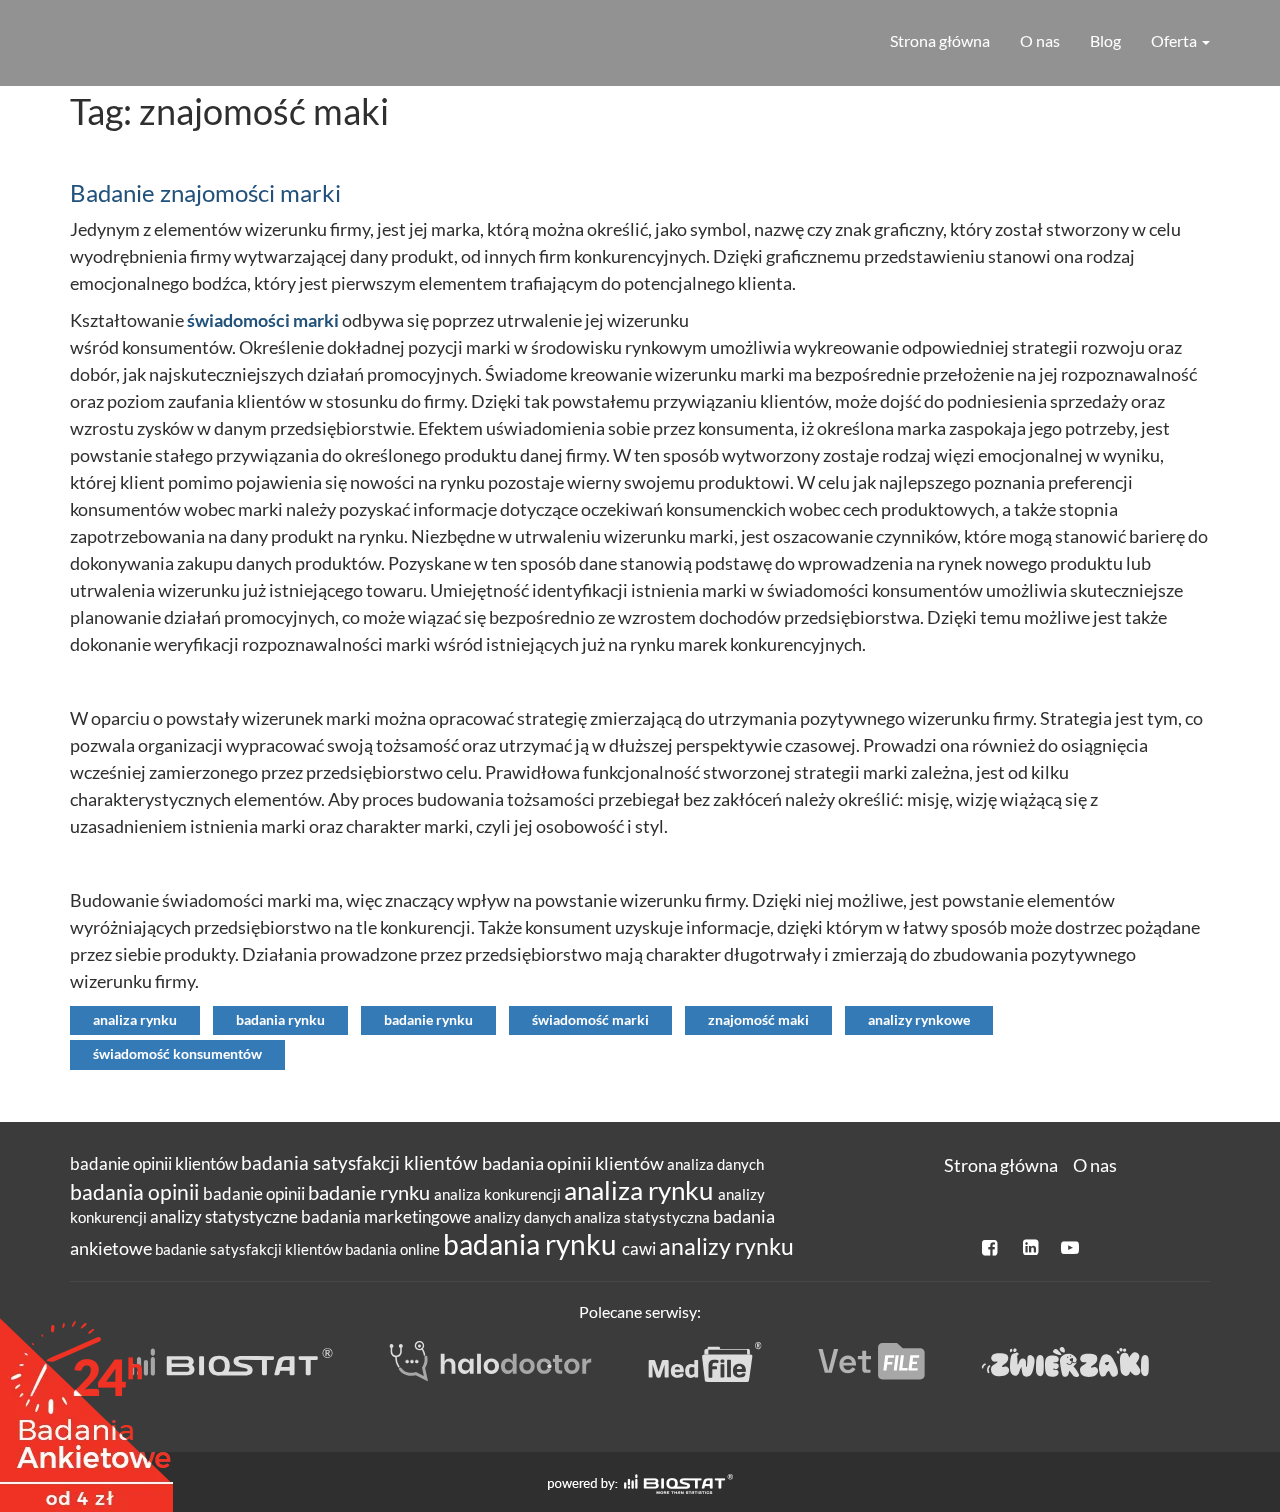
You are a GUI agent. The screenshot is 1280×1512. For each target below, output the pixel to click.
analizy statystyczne (225, 1217)
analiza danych (715, 1164)
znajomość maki (758, 1020)
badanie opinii (255, 1194)
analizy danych (524, 1217)
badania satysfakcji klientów (361, 1162)
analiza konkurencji (499, 1194)
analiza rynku (135, 1020)
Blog (1105, 40)
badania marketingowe (387, 1217)
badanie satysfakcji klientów (250, 1249)
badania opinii (136, 1192)
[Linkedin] (1031, 1247)
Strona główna (940, 40)
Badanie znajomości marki (205, 192)
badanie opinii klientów (155, 1164)
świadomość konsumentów (177, 1054)
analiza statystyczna (643, 1217)
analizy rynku (726, 1246)
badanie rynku (428, 1020)
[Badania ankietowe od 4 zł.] (86, 1408)
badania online (394, 1249)
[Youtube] (1070, 1247)
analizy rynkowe (919, 1020)
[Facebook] (991, 1247)
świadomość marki (590, 1020)
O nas (1040, 40)
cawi (640, 1249)
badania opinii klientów (574, 1163)
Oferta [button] (1175, 40)
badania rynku (280, 1020)
